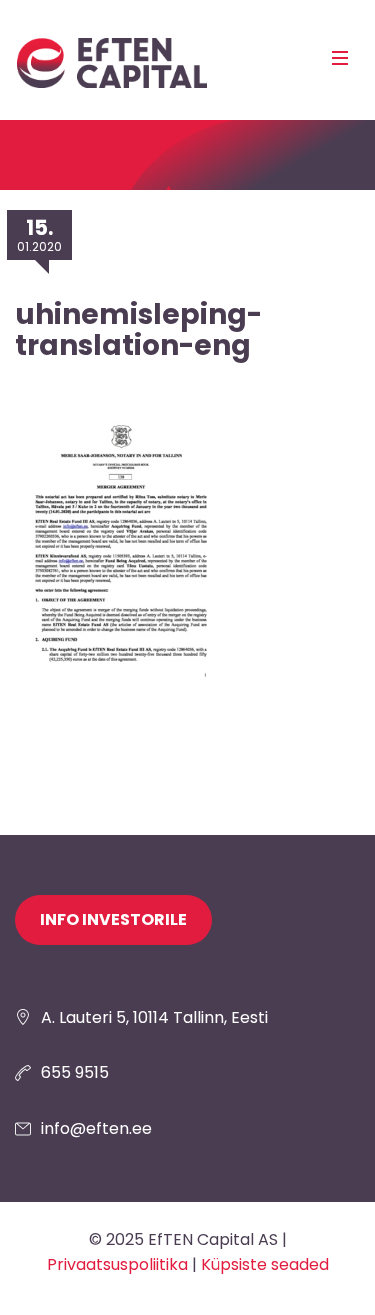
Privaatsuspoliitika (117, 1264)
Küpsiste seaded (265, 1264)
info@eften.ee (96, 1128)
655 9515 (75, 1072)
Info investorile (113, 919)
